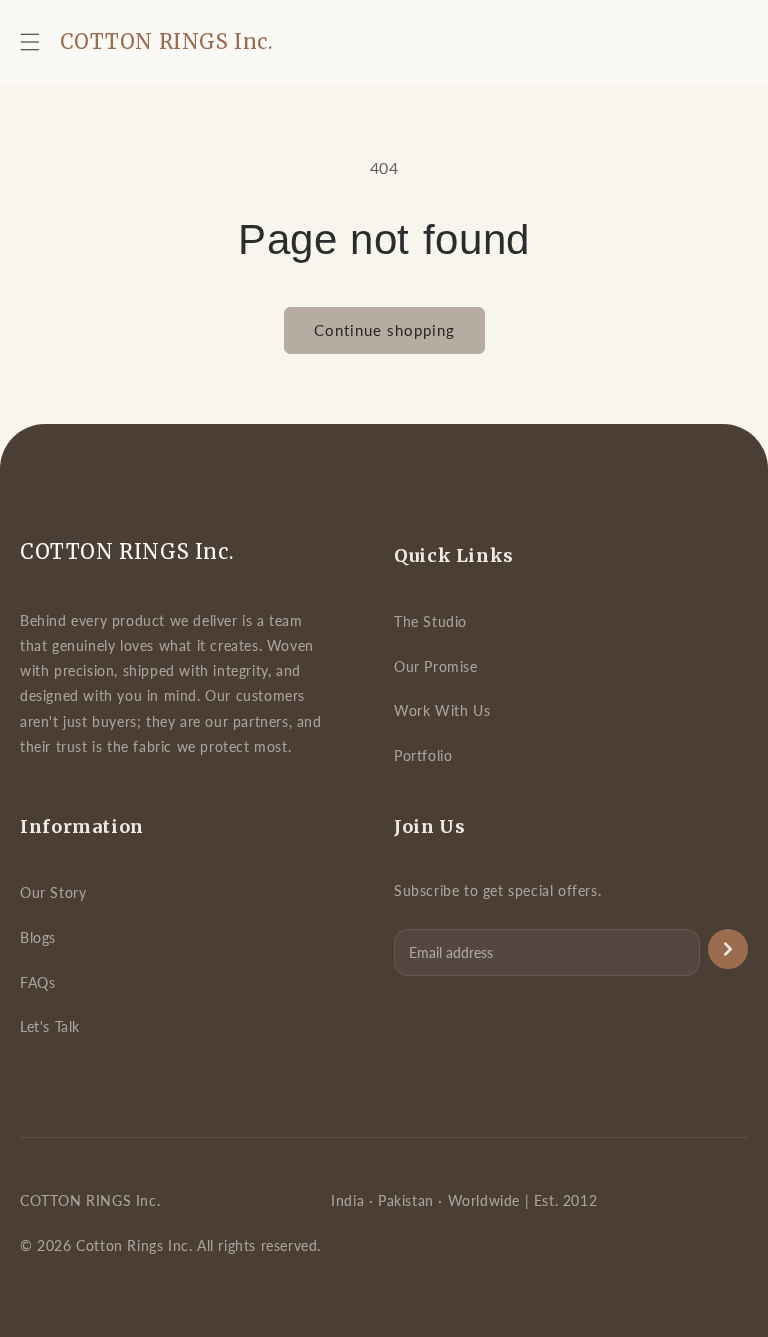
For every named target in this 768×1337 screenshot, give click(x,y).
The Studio (430, 621)
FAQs (37, 982)
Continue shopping (384, 330)
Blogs (38, 937)
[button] (30, 42)
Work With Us (442, 710)
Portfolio (423, 755)
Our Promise (436, 666)
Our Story (53, 892)
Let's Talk (50, 1026)
